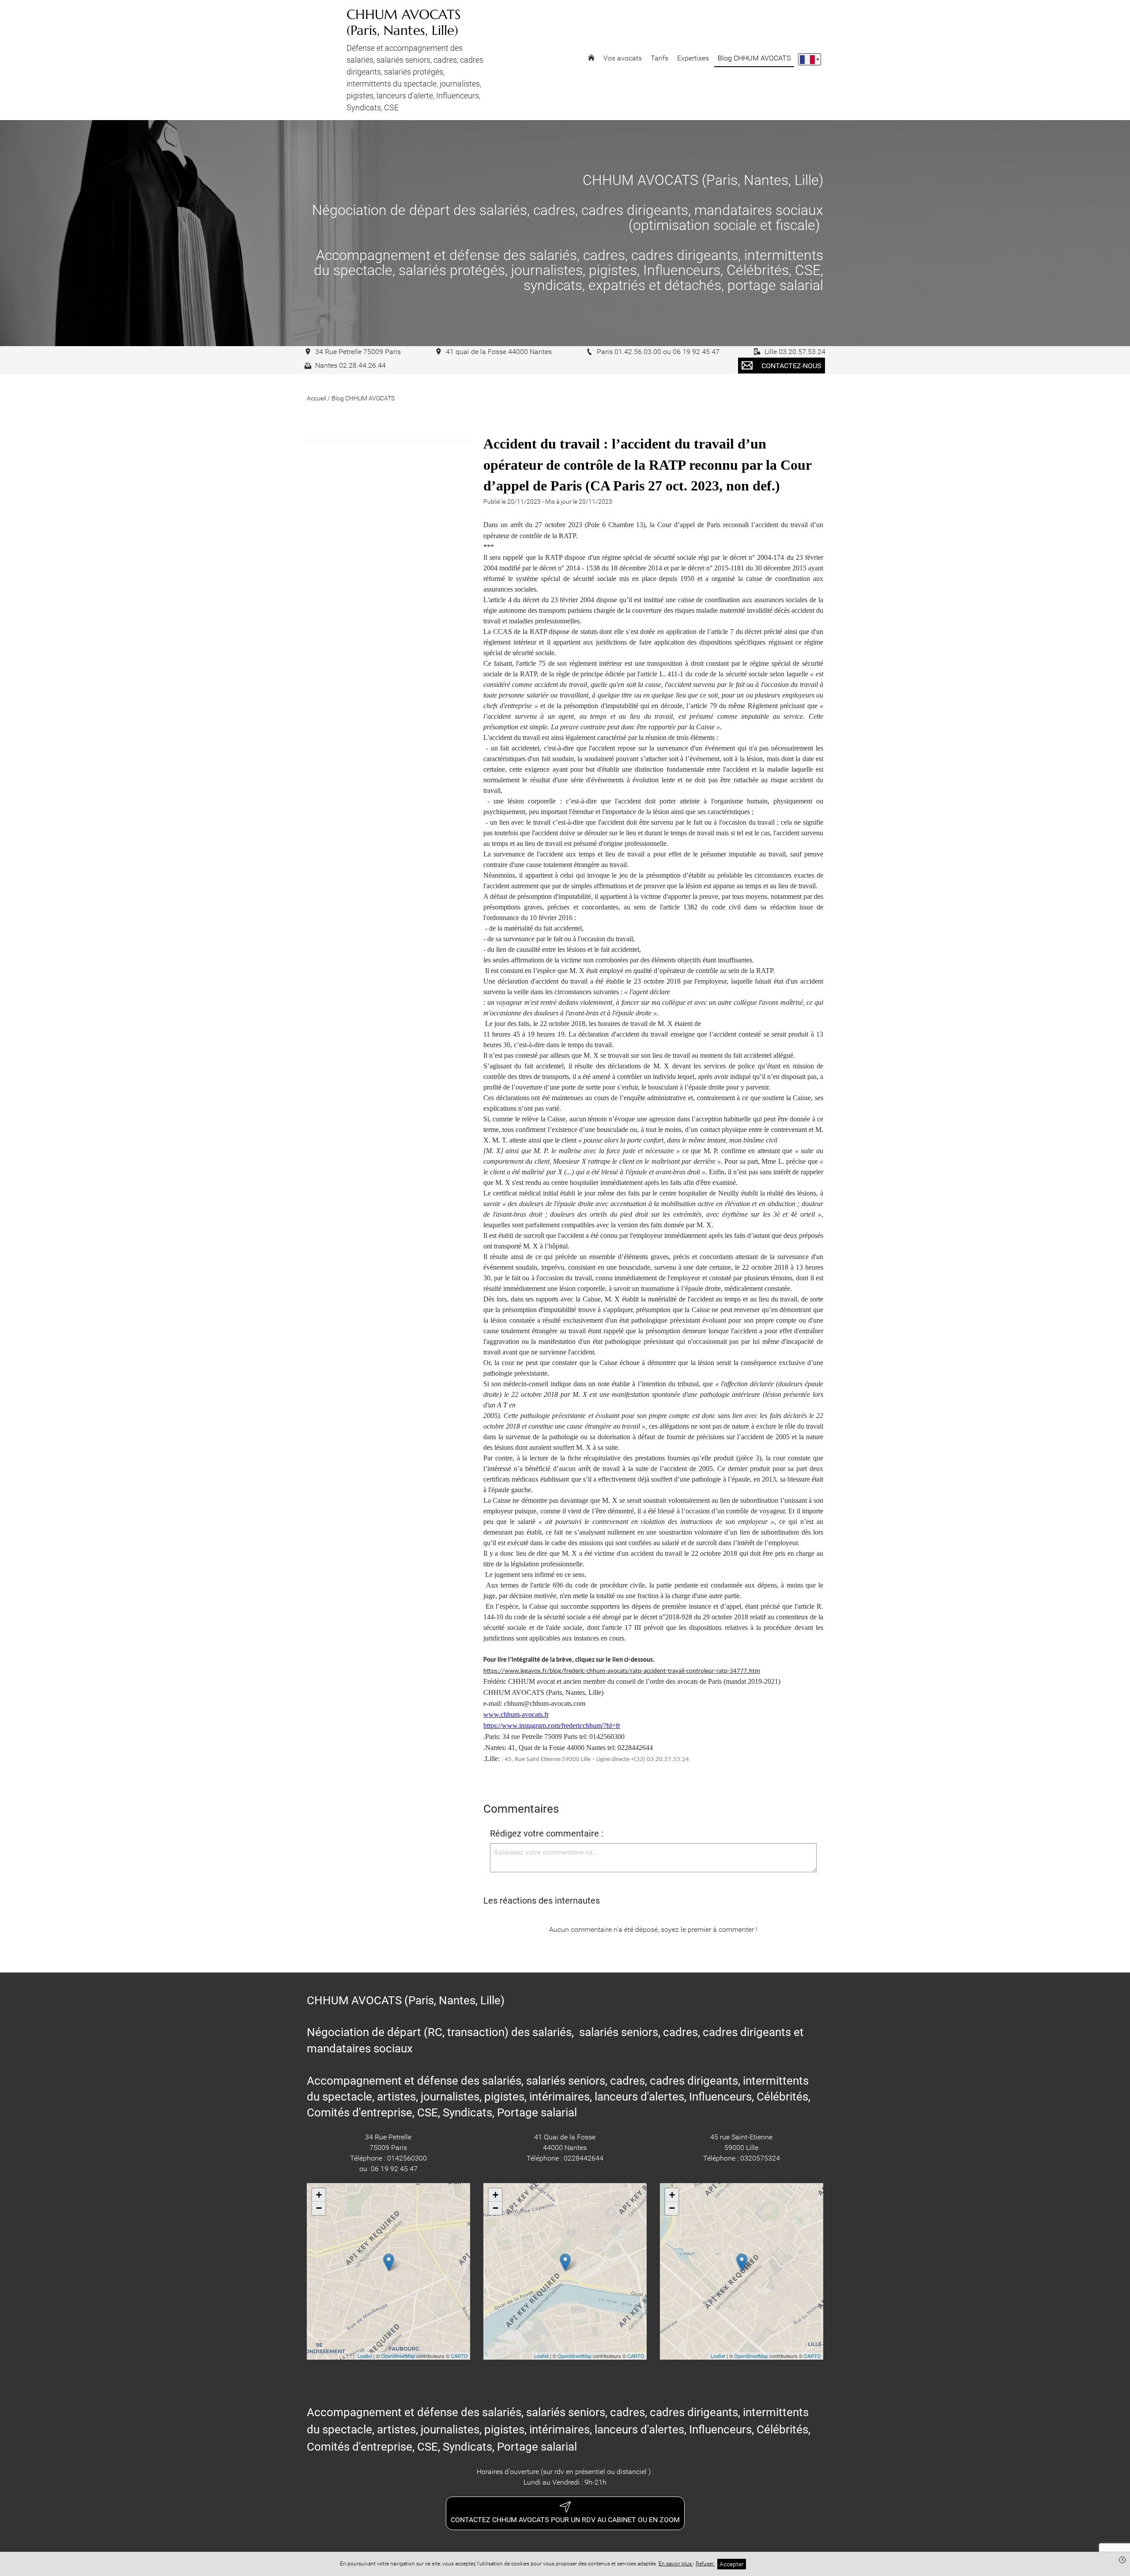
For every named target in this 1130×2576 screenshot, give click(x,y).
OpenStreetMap (398, 2356)
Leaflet (365, 2356)
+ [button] (319, 2195)
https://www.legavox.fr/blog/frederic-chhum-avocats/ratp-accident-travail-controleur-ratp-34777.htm (622, 1671)
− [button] (319, 2208)
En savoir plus (676, 2564)
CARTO (459, 2356)
